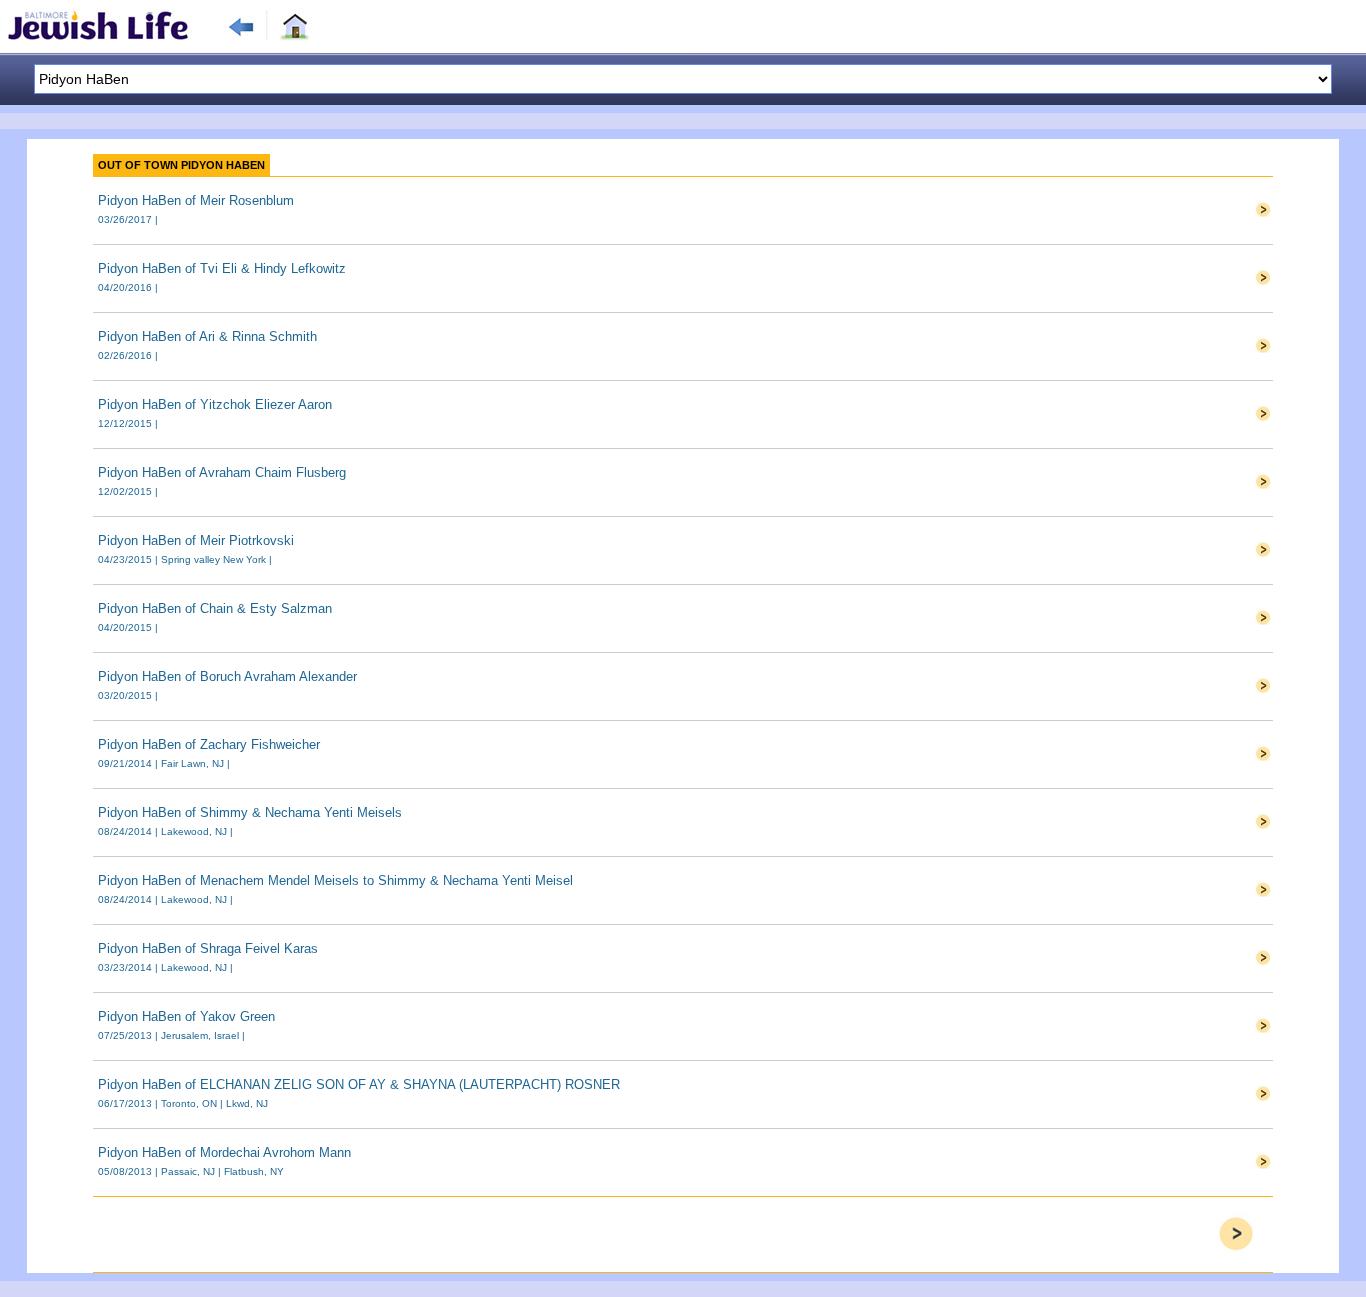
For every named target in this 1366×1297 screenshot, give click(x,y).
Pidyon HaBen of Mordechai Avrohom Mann (224, 1152)
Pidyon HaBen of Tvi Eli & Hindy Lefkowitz (222, 268)
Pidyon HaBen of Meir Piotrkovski (196, 540)
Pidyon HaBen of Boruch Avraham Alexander (227, 676)
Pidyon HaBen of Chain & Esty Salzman (215, 608)
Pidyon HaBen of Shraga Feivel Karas (208, 948)
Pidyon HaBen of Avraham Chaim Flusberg (222, 472)
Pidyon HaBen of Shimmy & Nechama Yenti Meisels (250, 812)
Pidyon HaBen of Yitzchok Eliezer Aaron (215, 404)
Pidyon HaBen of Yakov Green (186, 1016)
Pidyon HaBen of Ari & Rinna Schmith (207, 336)
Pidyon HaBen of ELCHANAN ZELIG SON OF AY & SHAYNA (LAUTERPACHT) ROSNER (359, 1084)
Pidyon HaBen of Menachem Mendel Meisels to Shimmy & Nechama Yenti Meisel (335, 880)
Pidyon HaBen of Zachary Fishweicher (209, 744)
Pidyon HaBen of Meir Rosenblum (196, 200)
